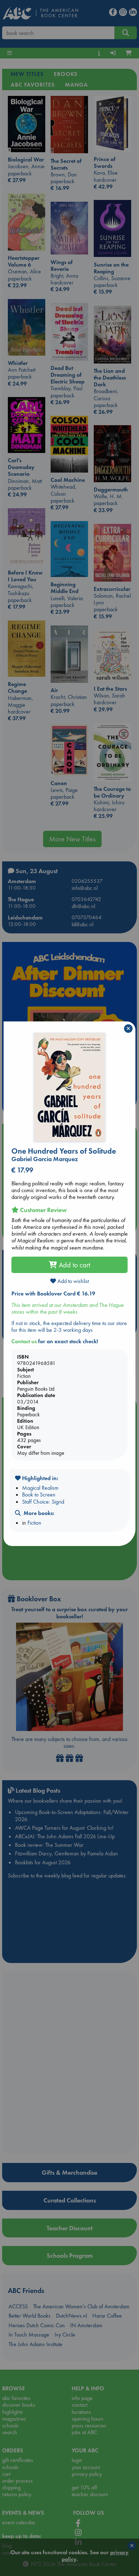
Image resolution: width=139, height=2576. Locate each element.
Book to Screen (39, 1495)
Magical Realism (40, 1488)
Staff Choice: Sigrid (43, 1502)
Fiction (34, 1523)
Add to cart (74, 1265)
